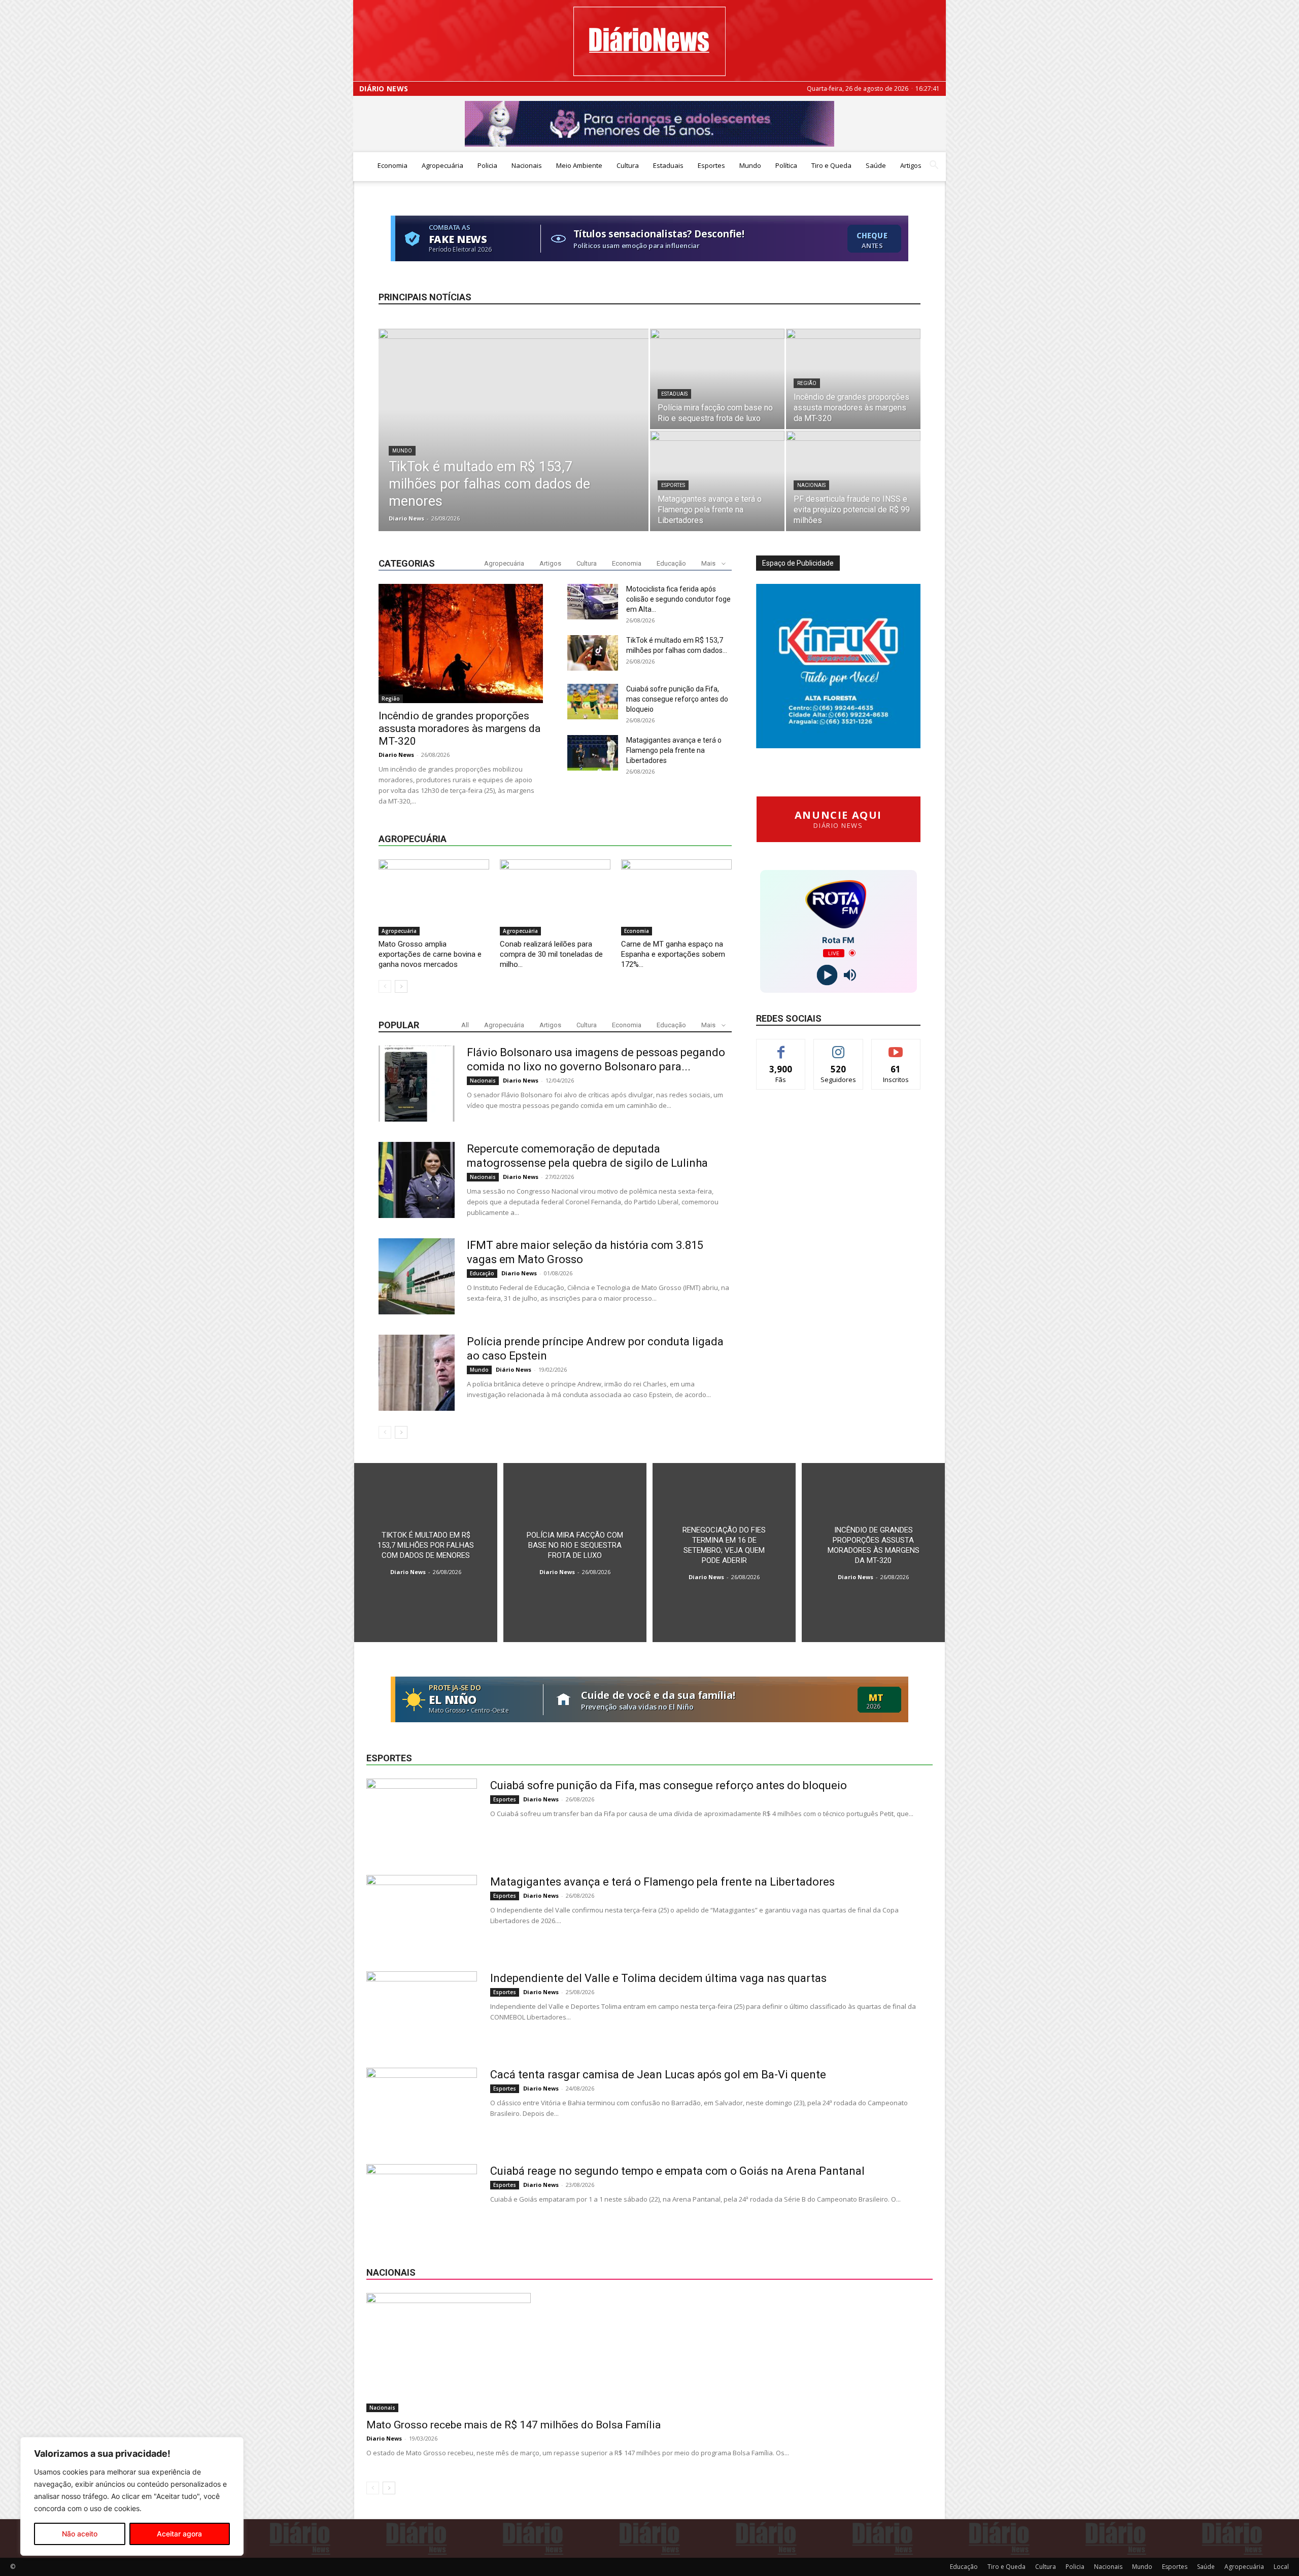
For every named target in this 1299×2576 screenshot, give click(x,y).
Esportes (711, 165)
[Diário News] (649, 41)
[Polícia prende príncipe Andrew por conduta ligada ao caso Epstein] (417, 1373)
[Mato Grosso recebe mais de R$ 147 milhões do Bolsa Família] (649, 2353)
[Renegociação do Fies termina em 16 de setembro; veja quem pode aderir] (724, 1553)
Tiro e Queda (831, 165)
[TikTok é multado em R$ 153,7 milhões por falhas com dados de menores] (514, 443)
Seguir (839, 1047)
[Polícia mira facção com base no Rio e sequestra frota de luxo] (717, 379)
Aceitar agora (179, 2534)
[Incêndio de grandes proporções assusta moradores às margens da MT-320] (853, 379)
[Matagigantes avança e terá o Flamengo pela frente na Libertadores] (717, 481)
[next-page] (401, 986)
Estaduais (668, 165)
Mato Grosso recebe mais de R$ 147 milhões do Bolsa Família (514, 2425)
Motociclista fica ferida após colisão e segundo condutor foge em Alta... (678, 599)
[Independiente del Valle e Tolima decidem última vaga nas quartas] (422, 2009)
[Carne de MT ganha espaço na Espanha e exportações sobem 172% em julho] (676, 897)
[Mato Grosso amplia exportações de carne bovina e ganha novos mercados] (434, 897)
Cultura (628, 165)
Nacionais (527, 165)
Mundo (750, 165)
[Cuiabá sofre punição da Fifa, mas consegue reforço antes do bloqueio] (593, 702)
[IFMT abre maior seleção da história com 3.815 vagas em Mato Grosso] (417, 1276)
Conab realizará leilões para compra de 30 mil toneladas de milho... (551, 954)
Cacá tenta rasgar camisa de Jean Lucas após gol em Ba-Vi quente (658, 2075)
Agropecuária (442, 165)
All (465, 1025)
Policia (487, 165)
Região (807, 383)
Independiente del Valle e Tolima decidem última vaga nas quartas (658, 1978)
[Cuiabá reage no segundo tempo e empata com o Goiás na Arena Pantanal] (422, 2202)
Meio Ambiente (579, 165)
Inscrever (896, 1047)
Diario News (406, 518)
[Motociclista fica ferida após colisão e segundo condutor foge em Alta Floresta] (593, 602)
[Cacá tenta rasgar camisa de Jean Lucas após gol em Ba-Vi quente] (422, 2106)
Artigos (911, 165)
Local (1281, 2567)
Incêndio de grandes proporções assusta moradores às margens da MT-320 (459, 728)
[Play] (827, 975)
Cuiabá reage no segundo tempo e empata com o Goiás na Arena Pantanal (677, 2171)
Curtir (781, 1047)
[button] (934, 166)
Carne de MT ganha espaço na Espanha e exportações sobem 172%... (673, 954)
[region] (132, 2496)
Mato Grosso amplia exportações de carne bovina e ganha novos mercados (430, 954)
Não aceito (80, 2534)
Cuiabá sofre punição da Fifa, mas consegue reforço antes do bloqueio (677, 699)
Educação (671, 563)
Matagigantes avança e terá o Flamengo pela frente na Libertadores (674, 750)
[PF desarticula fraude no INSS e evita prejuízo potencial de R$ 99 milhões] (853, 481)
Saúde (876, 165)
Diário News (384, 89)
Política (786, 165)
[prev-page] (385, 986)
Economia (392, 165)
